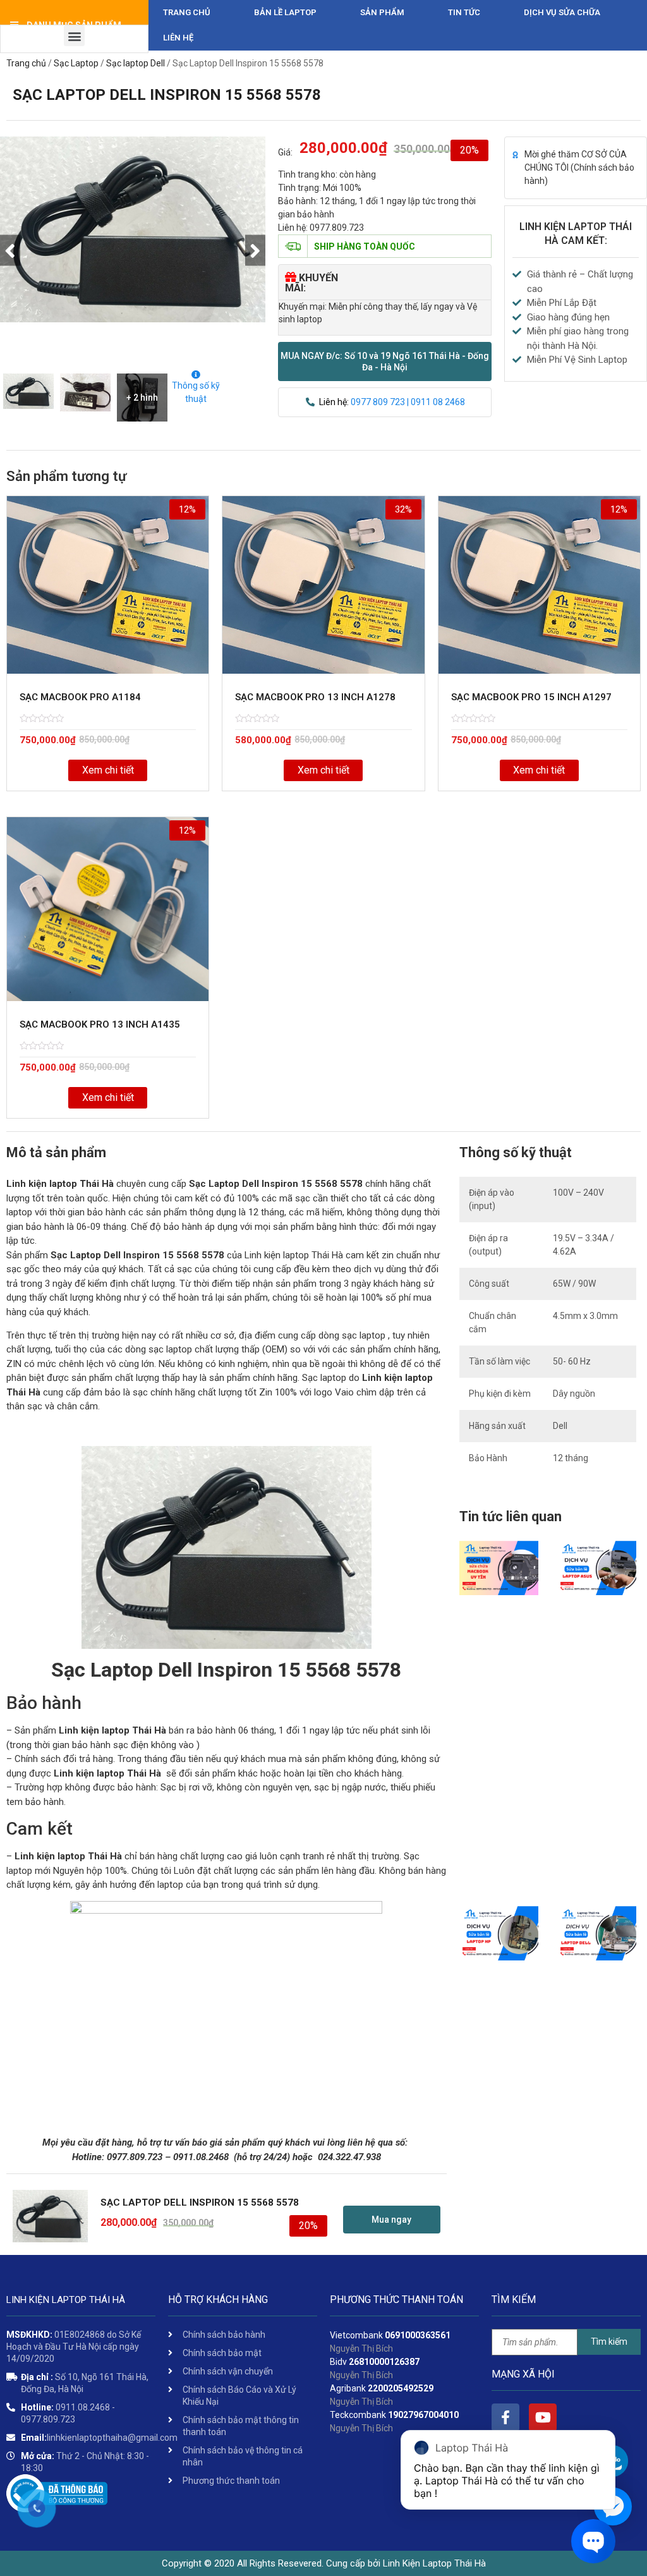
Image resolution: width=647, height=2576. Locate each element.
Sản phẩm (382, 12)
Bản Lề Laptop (285, 12)
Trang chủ (187, 12)
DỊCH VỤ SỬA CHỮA (562, 12)
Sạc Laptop (76, 63)
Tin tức (464, 12)
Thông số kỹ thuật (196, 392)
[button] (385, 361)
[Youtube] (543, 2417)
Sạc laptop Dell (136, 63)
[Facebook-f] (505, 2417)
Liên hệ (178, 38)
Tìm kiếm (609, 2342)
